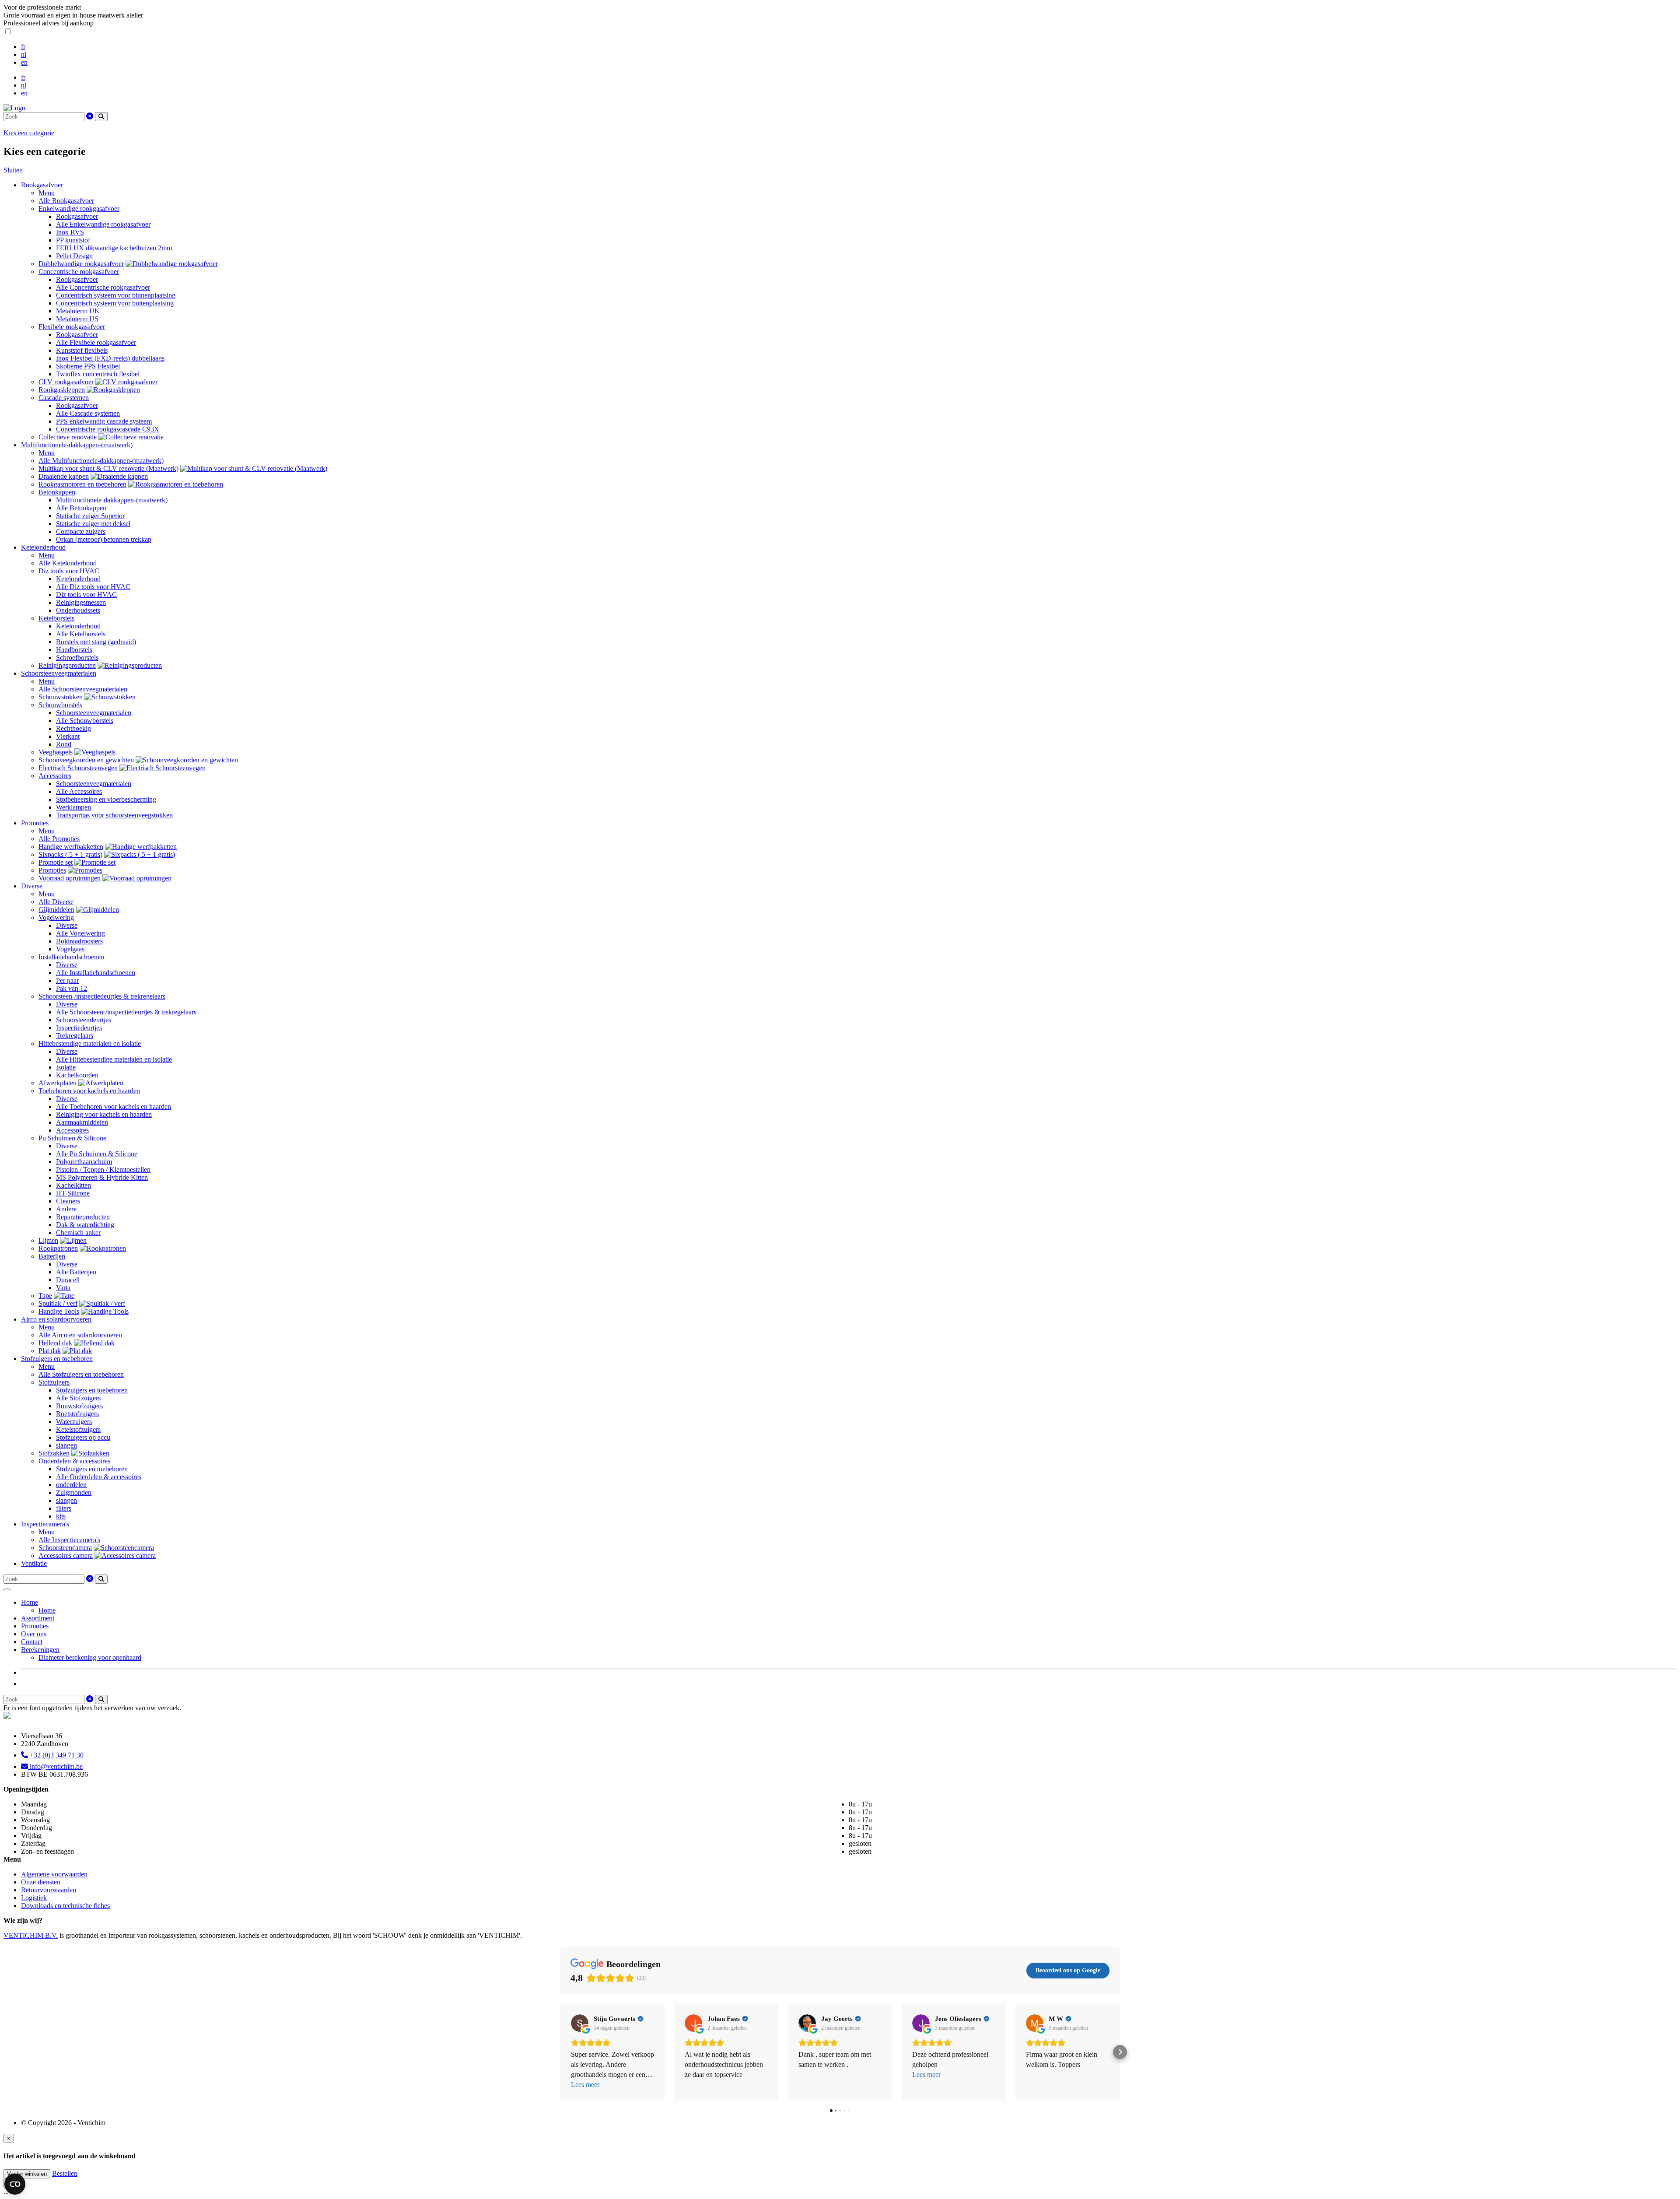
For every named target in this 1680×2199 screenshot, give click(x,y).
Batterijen (52, 1256)
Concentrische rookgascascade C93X (108, 429)
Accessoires (55, 776)
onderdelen (71, 1485)
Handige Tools (59, 1311)
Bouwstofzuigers (79, 1406)
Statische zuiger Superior (90, 516)
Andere (66, 1209)
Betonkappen (57, 492)
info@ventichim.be (55, 1766)
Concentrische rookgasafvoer (79, 272)
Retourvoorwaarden (49, 1890)
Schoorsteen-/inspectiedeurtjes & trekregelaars (102, 996)
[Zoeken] (101, 117)
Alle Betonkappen (81, 508)
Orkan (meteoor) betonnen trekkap (104, 539)
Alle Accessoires (79, 791)
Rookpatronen (58, 1248)
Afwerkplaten (58, 1083)
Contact (32, 1642)
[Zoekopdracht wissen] (90, 116)
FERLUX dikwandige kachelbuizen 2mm (114, 248)
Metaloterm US (77, 319)
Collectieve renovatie (68, 437)
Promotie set (56, 862)
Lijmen (48, 1240)
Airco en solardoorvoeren (56, 1319)
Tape (45, 1296)
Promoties (35, 823)
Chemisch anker (78, 1233)
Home (30, 1602)
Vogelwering (56, 917)
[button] (560, 2052)
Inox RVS (70, 232)
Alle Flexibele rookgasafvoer (96, 342)
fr (23, 47)
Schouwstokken (61, 697)
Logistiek (34, 1898)
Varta (63, 1288)
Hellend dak (55, 1343)
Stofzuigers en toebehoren (57, 1359)
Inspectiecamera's (45, 1524)
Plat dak (50, 1351)
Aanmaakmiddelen (82, 1122)
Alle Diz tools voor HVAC (93, 587)
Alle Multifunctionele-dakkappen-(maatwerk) (101, 461)
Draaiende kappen (64, 476)
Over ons (34, 1634)
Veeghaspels (56, 752)
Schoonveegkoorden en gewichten (86, 760)
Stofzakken (54, 1453)
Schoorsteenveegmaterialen (59, 673)
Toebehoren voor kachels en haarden (89, 1091)
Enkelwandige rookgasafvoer (79, 209)
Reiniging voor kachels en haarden (104, 1114)
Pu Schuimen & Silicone (72, 1138)
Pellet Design (74, 256)
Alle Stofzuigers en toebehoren (81, 1374)
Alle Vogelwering (80, 933)
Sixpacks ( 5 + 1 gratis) (70, 854)
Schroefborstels (77, 658)
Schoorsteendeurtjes (84, 1020)
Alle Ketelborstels (81, 634)
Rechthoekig (73, 728)
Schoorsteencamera (65, 1548)
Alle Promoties (59, 839)
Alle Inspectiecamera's (69, 1540)
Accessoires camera (66, 1555)
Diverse (32, 886)
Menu (47, 193)
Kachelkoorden (77, 1075)
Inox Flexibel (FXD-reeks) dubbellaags (110, 358)
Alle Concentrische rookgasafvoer (103, 287)
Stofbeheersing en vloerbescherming (106, 799)
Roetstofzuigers (77, 1414)
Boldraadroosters (79, 941)
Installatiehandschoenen (71, 957)
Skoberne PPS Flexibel (88, 366)
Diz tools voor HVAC (69, 571)
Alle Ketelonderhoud (68, 563)
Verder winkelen (27, 2174)
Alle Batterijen (76, 1272)
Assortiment (38, 1618)
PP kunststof (73, 240)
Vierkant (68, 736)
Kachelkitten (73, 1185)
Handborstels (74, 650)
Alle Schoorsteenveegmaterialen (83, 689)
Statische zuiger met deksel (93, 524)
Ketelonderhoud (43, 547)
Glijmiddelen (56, 910)
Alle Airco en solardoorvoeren (80, 1335)
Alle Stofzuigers (78, 1398)
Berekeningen (40, 1650)
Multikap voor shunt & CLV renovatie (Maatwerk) (108, 468)
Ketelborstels (56, 618)
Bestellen (65, 2173)
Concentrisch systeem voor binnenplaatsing (116, 295)
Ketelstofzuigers (78, 1429)
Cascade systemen (64, 398)
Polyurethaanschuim (84, 1162)
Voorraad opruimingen (70, 878)
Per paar (67, 980)
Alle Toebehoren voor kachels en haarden (114, 1107)
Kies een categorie (29, 133)
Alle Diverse (56, 902)
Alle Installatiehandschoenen (96, 973)
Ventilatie (34, 1563)
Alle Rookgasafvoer (66, 201)
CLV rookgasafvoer (66, 382)
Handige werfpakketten (71, 847)
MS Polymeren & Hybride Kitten (102, 1177)
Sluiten (13, 170)
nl (24, 54)
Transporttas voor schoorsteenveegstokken (114, 815)
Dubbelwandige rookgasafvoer (81, 264)
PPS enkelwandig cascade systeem (104, 421)
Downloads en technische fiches (65, 1906)
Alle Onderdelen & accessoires (99, 1477)
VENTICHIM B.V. (31, 1935)
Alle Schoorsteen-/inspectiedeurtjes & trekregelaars (126, 1012)
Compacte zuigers (81, 531)
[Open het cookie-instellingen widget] (15, 2184)
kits (61, 1516)
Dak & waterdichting (85, 1225)
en (24, 62)
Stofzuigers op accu (83, 1437)
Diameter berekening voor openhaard (90, 1657)
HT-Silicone (73, 1193)
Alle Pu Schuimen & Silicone (97, 1154)
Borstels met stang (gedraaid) (96, 642)
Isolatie (66, 1067)
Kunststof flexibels (82, 350)
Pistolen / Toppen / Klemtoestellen (103, 1170)
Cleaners (68, 1201)
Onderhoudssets (78, 610)
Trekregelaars (75, 1036)
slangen (66, 1445)
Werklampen (73, 807)
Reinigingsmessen (81, 602)
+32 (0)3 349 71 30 (56, 1755)
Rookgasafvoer (42, 185)
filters (64, 1508)
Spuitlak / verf (58, 1303)
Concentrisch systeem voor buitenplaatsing (115, 303)
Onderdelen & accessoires (74, 1461)
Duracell (68, 1280)
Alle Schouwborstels (85, 721)
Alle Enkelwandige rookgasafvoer (103, 224)
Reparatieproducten (83, 1217)
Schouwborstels (60, 705)
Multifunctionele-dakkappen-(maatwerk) (77, 445)
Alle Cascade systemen (88, 413)
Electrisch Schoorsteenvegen (78, 768)
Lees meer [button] (585, 2085)
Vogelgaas (70, 949)
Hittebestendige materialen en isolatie (90, 1043)
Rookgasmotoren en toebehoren (82, 484)
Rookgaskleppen (62, 390)
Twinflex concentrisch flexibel (98, 374)
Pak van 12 (72, 988)
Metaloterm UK (78, 311)
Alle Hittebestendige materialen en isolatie (114, 1059)
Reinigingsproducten (67, 665)
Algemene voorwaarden (54, 1874)
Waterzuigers (74, 1422)
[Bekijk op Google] (580, 2023)
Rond (64, 744)
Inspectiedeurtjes (79, 1028)
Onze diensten (41, 1882)
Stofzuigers (54, 1382)
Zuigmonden (74, 1492)
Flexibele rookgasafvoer (72, 327)
